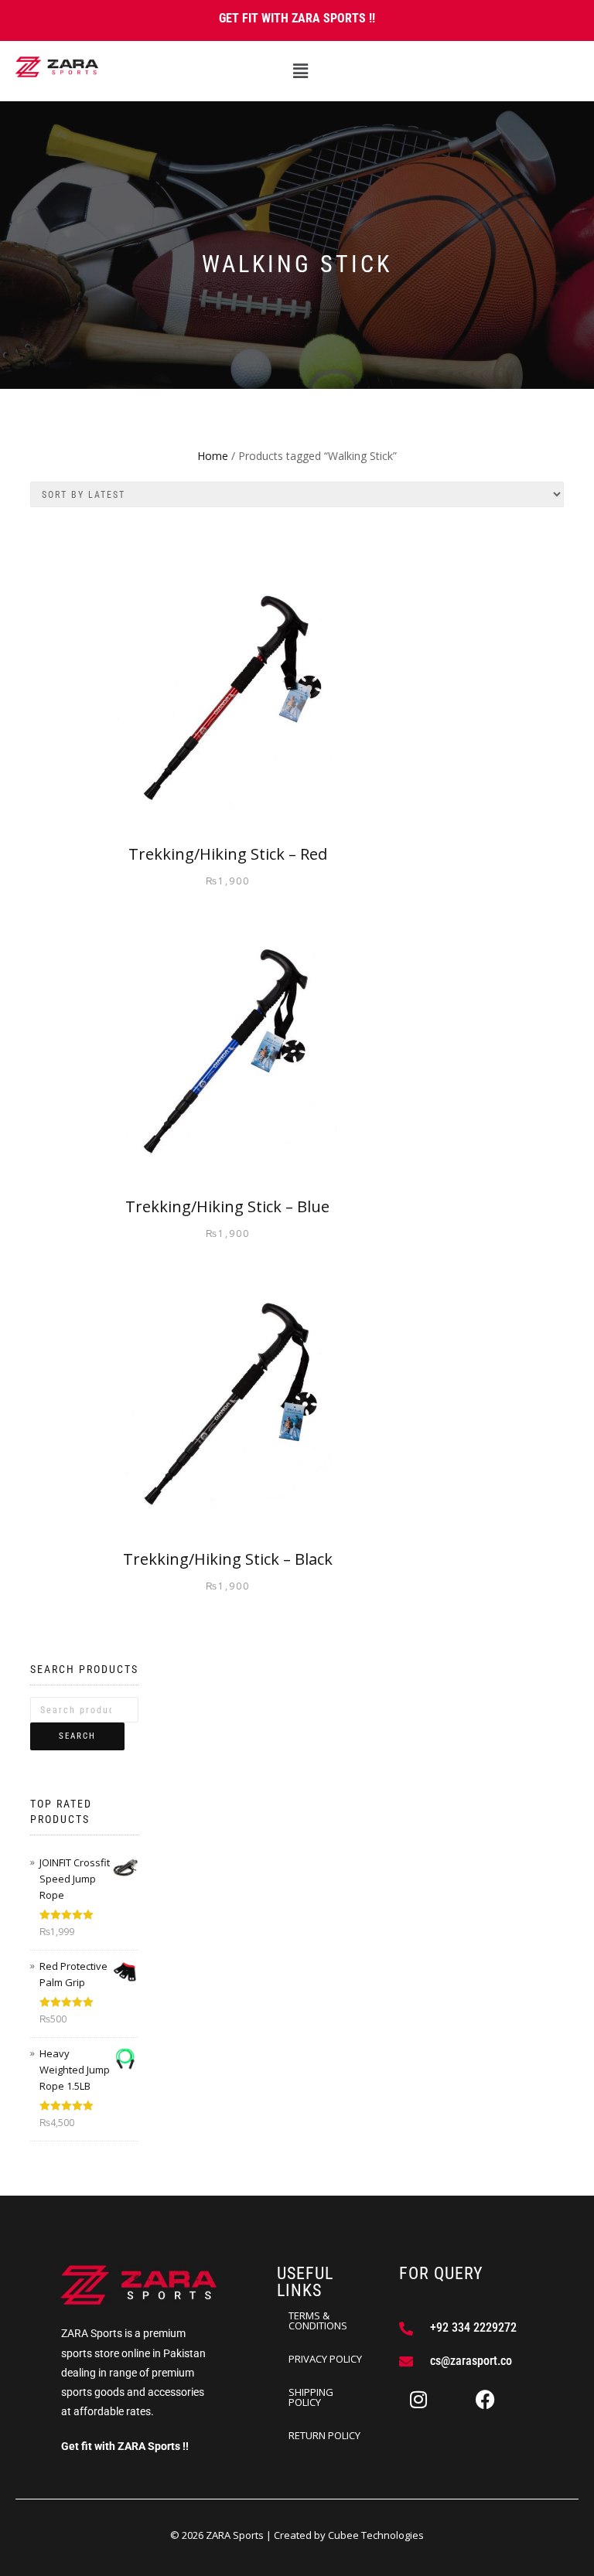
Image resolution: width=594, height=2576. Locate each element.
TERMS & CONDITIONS (318, 2320)
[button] (300, 71)
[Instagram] (418, 2400)
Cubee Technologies (376, 2535)
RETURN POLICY (324, 2435)
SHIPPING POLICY (311, 2397)
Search (77, 1736)
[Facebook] (485, 2400)
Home (213, 456)
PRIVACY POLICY (325, 2359)
